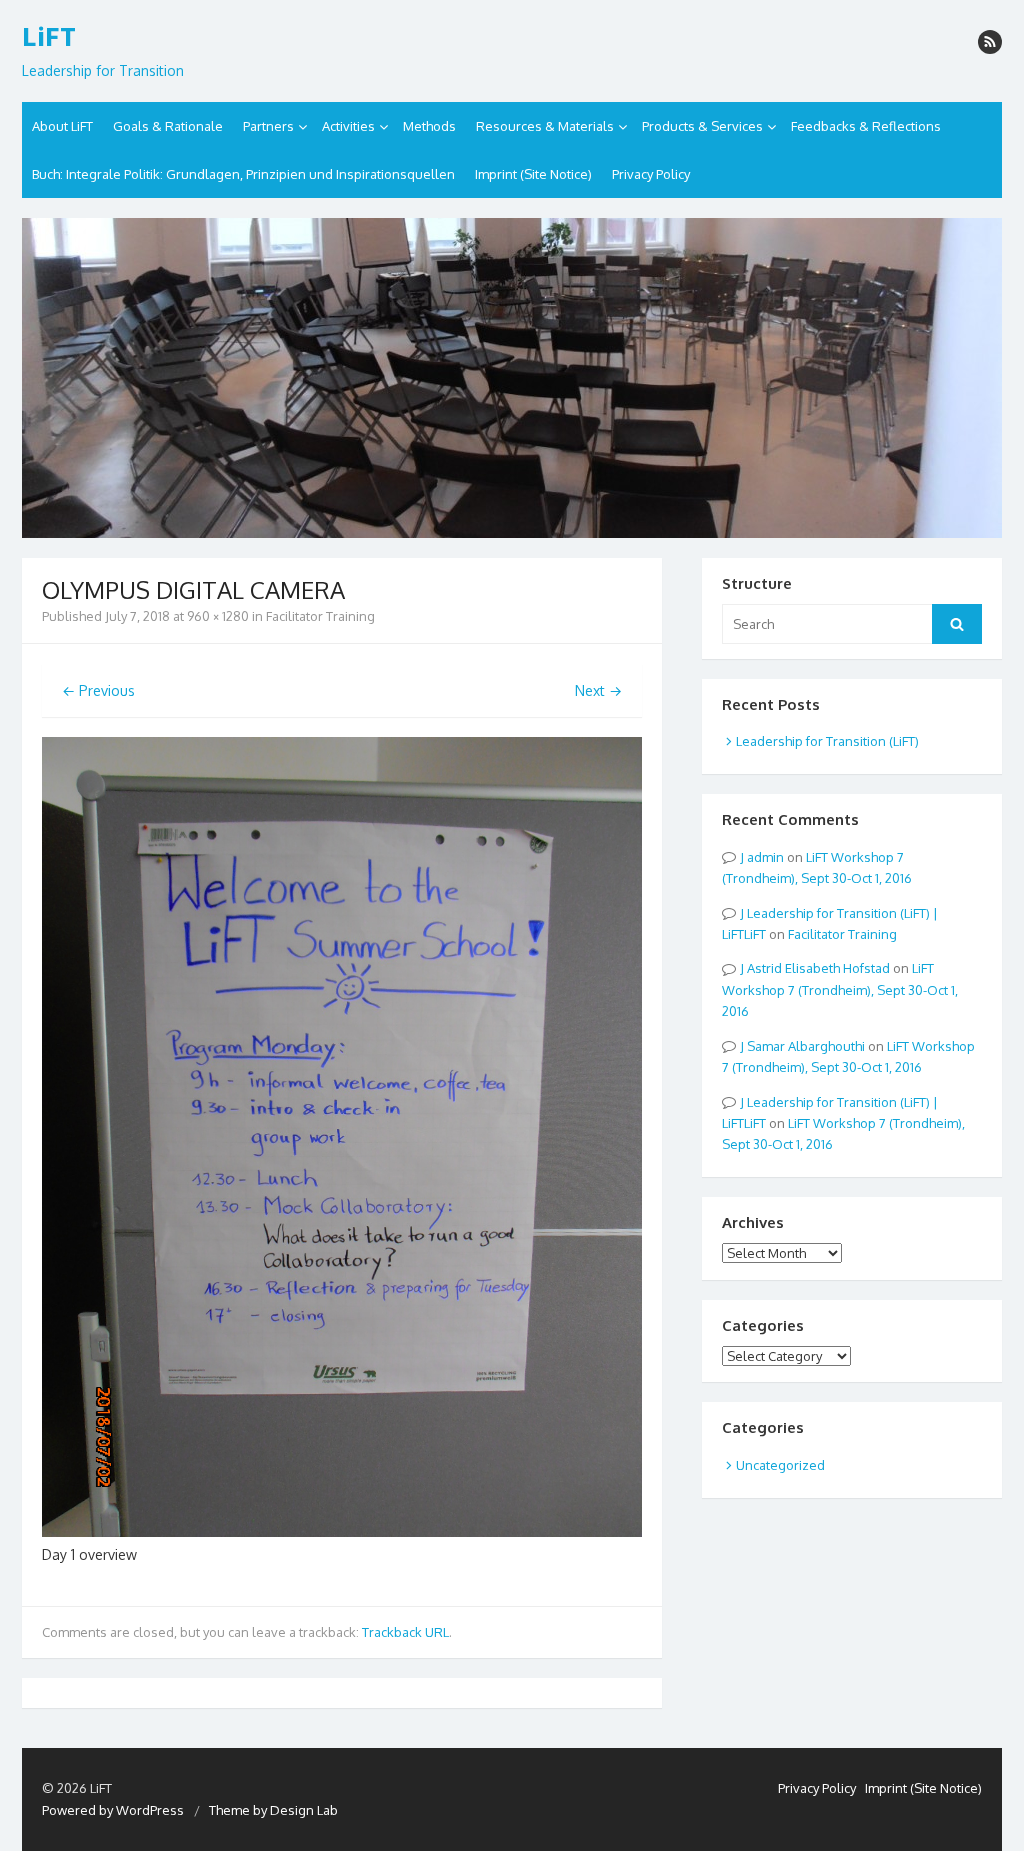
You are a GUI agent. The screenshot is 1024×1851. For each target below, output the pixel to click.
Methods (429, 126)
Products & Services (702, 126)
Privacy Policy (651, 174)
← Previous (98, 690)
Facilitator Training (320, 616)
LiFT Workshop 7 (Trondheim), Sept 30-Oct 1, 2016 (840, 989)
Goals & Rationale (168, 126)
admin (765, 857)
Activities (348, 126)
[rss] (990, 42)
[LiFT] (512, 378)
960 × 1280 (218, 616)
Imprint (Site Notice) (533, 174)
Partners (268, 126)
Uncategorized (780, 1465)
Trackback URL (405, 1632)
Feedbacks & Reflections (866, 126)
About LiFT (62, 126)
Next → (598, 690)
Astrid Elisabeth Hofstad (818, 968)
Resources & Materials (545, 126)
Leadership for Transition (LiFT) (827, 741)
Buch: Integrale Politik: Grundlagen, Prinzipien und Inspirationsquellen (243, 174)
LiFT (49, 37)
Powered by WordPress (113, 1810)
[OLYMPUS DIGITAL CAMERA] (342, 1531)
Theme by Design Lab (273, 1810)
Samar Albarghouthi (806, 1046)
